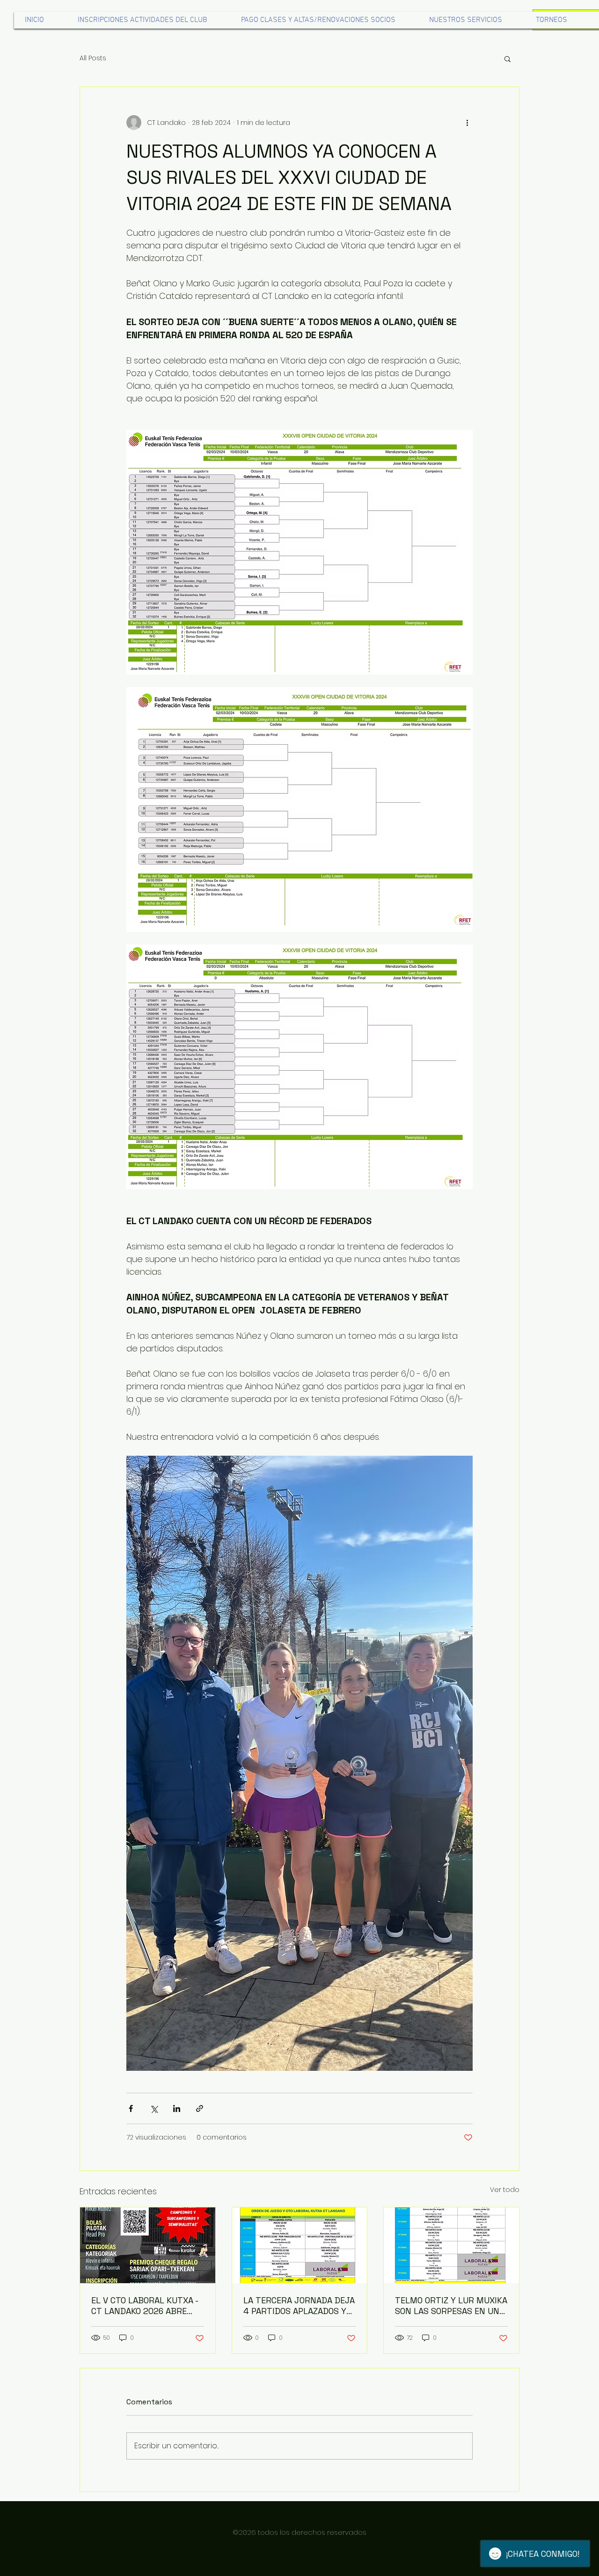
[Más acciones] (467, 123)
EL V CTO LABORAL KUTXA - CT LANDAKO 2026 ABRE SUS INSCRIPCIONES (145, 2306)
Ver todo (505, 2190)
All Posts (93, 58)
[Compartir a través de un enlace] (200, 2108)
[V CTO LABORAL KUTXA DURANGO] (148, 2245)
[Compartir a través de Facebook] (131, 2108)
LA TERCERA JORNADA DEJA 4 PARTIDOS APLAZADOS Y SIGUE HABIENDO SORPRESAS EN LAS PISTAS (299, 2306)
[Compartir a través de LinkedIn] (177, 2108)
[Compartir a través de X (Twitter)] (154, 2108)
